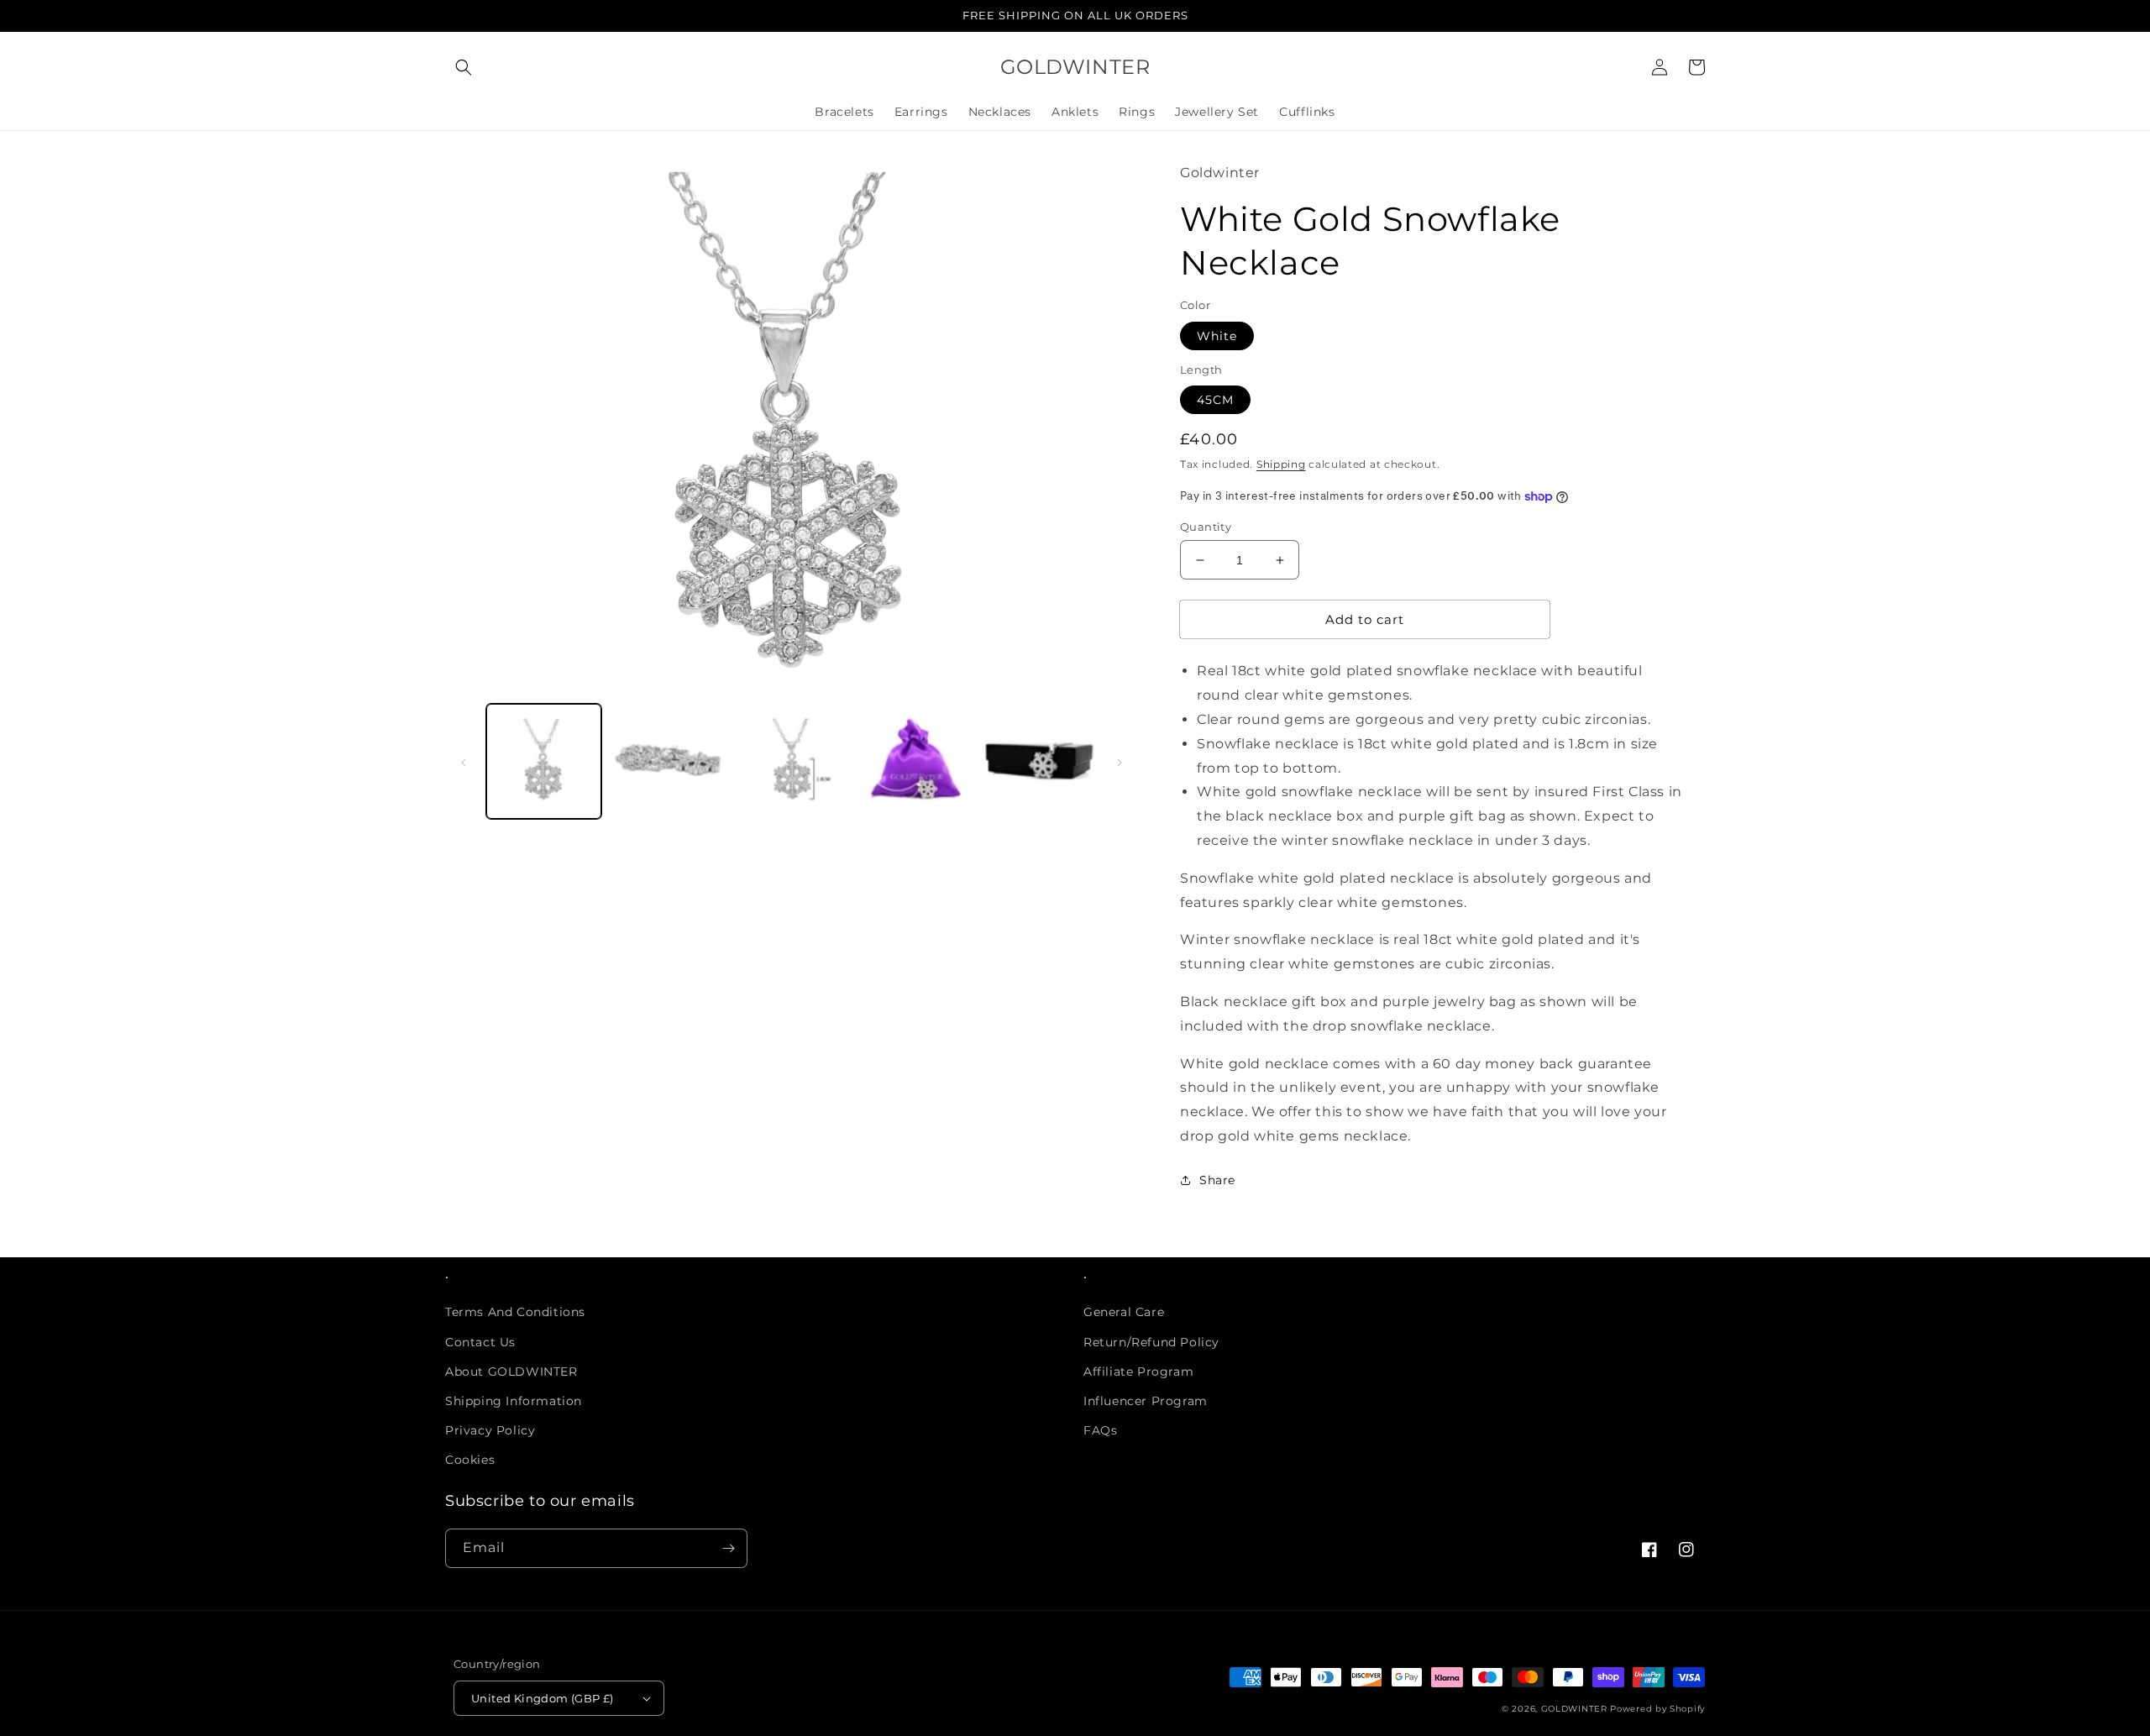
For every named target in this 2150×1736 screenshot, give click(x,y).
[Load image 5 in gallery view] (1039, 760)
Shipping (1281, 464)
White (1217, 336)
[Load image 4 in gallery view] (915, 760)
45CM (1215, 400)
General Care (1124, 1312)
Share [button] (1217, 1180)
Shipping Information (514, 1401)
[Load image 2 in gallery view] (667, 760)
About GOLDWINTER (511, 1371)
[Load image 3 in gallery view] (792, 760)
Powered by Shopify (1657, 1709)
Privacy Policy (490, 1430)
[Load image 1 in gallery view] (544, 760)
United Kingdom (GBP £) (543, 1698)
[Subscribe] (728, 1548)
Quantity (1206, 527)
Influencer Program (1146, 1401)
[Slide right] (1120, 761)
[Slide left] (464, 761)
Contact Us (480, 1342)
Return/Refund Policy (1151, 1342)
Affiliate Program (1138, 1371)
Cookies (470, 1460)
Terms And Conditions (515, 1312)
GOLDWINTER (1574, 1709)
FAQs (1100, 1430)
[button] (464, 67)
